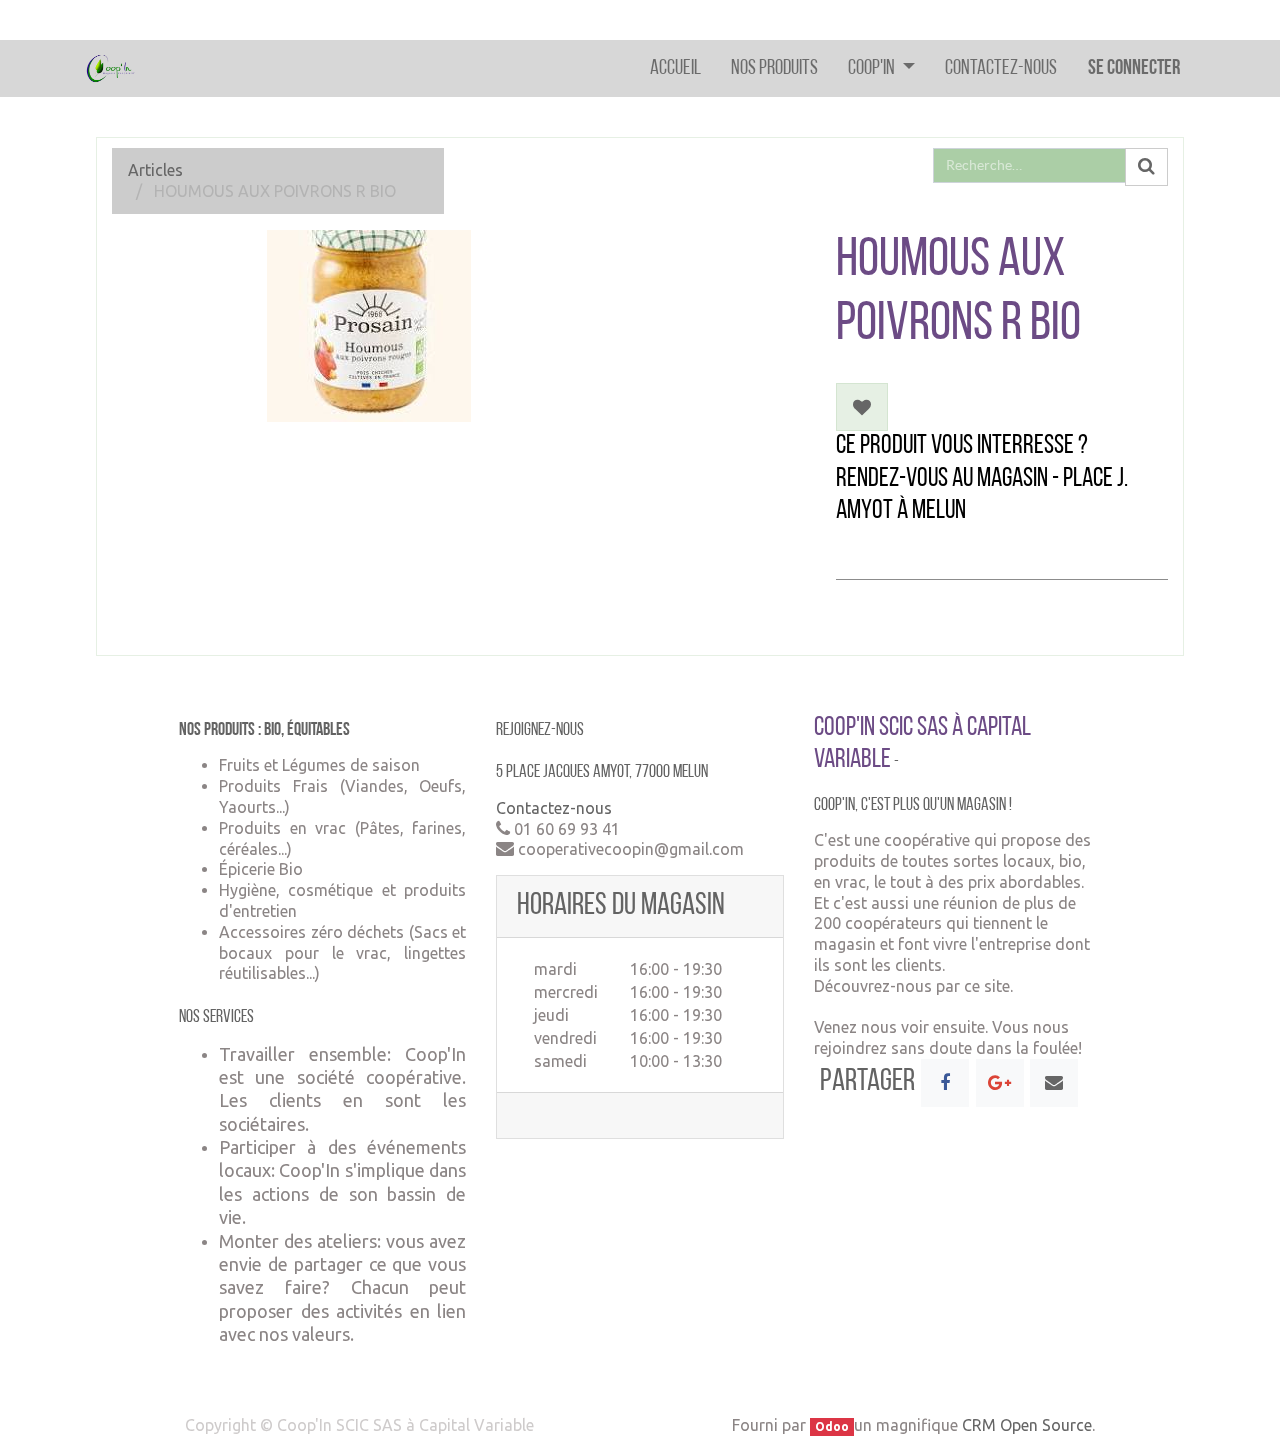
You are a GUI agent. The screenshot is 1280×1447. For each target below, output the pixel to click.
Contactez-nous (554, 808)
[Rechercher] (1146, 167)
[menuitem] (675, 68)
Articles (155, 170)
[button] (862, 407)
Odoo (832, 1426)
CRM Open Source (1027, 1425)
